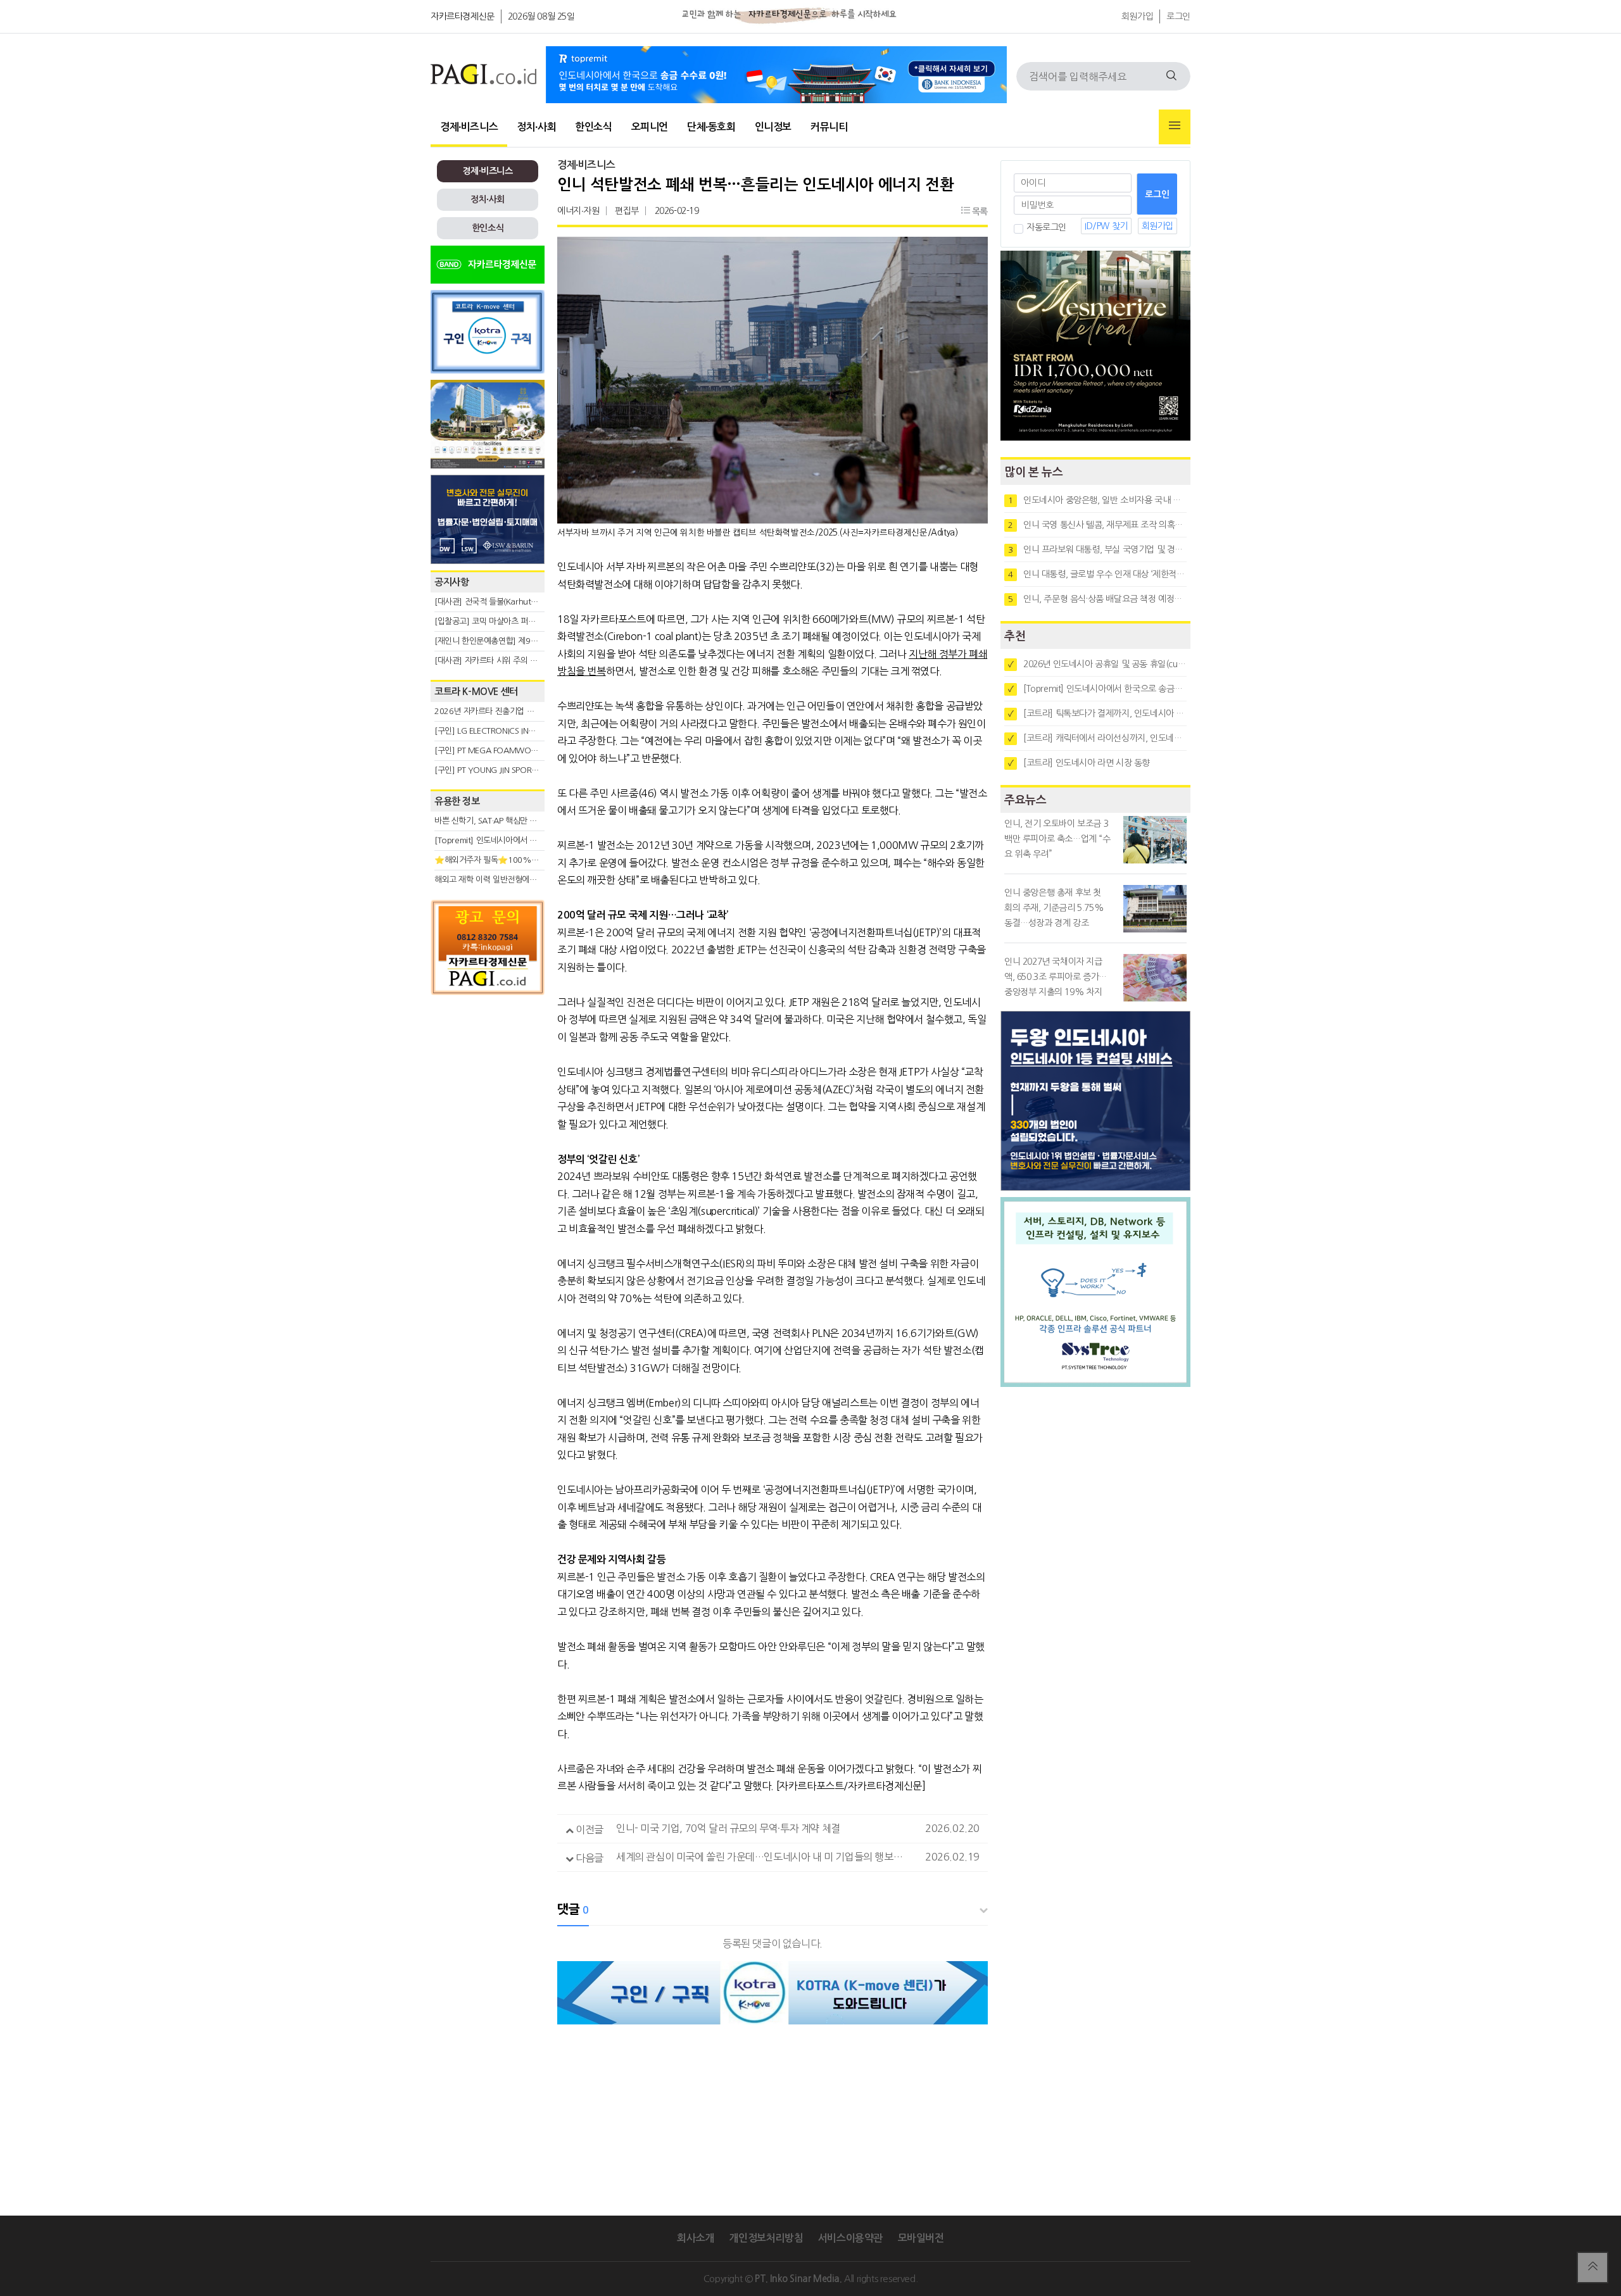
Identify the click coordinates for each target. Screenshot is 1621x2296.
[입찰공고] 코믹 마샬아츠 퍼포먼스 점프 (501, 621)
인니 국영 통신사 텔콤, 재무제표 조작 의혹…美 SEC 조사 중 (1097, 525)
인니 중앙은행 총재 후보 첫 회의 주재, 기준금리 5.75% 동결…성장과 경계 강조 (1054, 908)
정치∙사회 (536, 127)
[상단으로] (1593, 2268)
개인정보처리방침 (766, 2238)
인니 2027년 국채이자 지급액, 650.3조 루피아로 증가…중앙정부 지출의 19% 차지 (1056, 977)
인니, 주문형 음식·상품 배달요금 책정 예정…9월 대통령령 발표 (1097, 599)
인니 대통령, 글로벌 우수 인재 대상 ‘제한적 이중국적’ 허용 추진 (1097, 574)
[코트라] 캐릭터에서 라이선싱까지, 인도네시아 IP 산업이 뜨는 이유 (1097, 738)
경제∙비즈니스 (469, 127)
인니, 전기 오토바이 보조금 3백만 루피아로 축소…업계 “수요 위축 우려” (1057, 839)
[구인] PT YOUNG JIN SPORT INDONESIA (506, 770)
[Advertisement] (488, 1115)
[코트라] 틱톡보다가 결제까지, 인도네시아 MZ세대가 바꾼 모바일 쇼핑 (1097, 713)
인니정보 (773, 127)
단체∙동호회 (711, 127)
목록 (979, 211)
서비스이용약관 (850, 2238)
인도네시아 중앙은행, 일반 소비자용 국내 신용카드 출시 (1097, 500)
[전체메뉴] (1175, 127)
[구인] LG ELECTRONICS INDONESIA (498, 731)
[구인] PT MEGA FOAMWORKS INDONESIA (511, 750)
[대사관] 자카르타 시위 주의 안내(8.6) (498, 661)
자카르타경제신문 (463, 16)
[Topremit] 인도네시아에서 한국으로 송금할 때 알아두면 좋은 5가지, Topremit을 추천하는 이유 (1097, 689)
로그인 (1178, 16)
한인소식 (593, 127)
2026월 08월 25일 (541, 16)
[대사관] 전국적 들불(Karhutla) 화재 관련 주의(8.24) (524, 602)
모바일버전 (921, 2238)
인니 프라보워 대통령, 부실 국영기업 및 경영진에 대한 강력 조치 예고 (1097, 549)
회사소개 (695, 2238)
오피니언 (650, 127)
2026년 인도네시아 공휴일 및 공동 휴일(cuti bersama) (1097, 664)
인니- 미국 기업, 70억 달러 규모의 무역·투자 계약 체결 (728, 1828)
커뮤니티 (829, 127)
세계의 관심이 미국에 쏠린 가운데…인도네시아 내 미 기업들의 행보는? (762, 1857)
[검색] (1171, 76)
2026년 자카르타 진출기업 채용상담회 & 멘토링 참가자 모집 (536, 711)
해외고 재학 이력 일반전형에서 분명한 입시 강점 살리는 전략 (535, 880)
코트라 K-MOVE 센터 (476, 692)
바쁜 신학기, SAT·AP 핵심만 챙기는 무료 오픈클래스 (521, 821)
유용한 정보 (457, 801)
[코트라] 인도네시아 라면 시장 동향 (1079, 763)
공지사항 (451, 582)
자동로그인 (1046, 227)
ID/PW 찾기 (1106, 226)
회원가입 (1137, 16)
